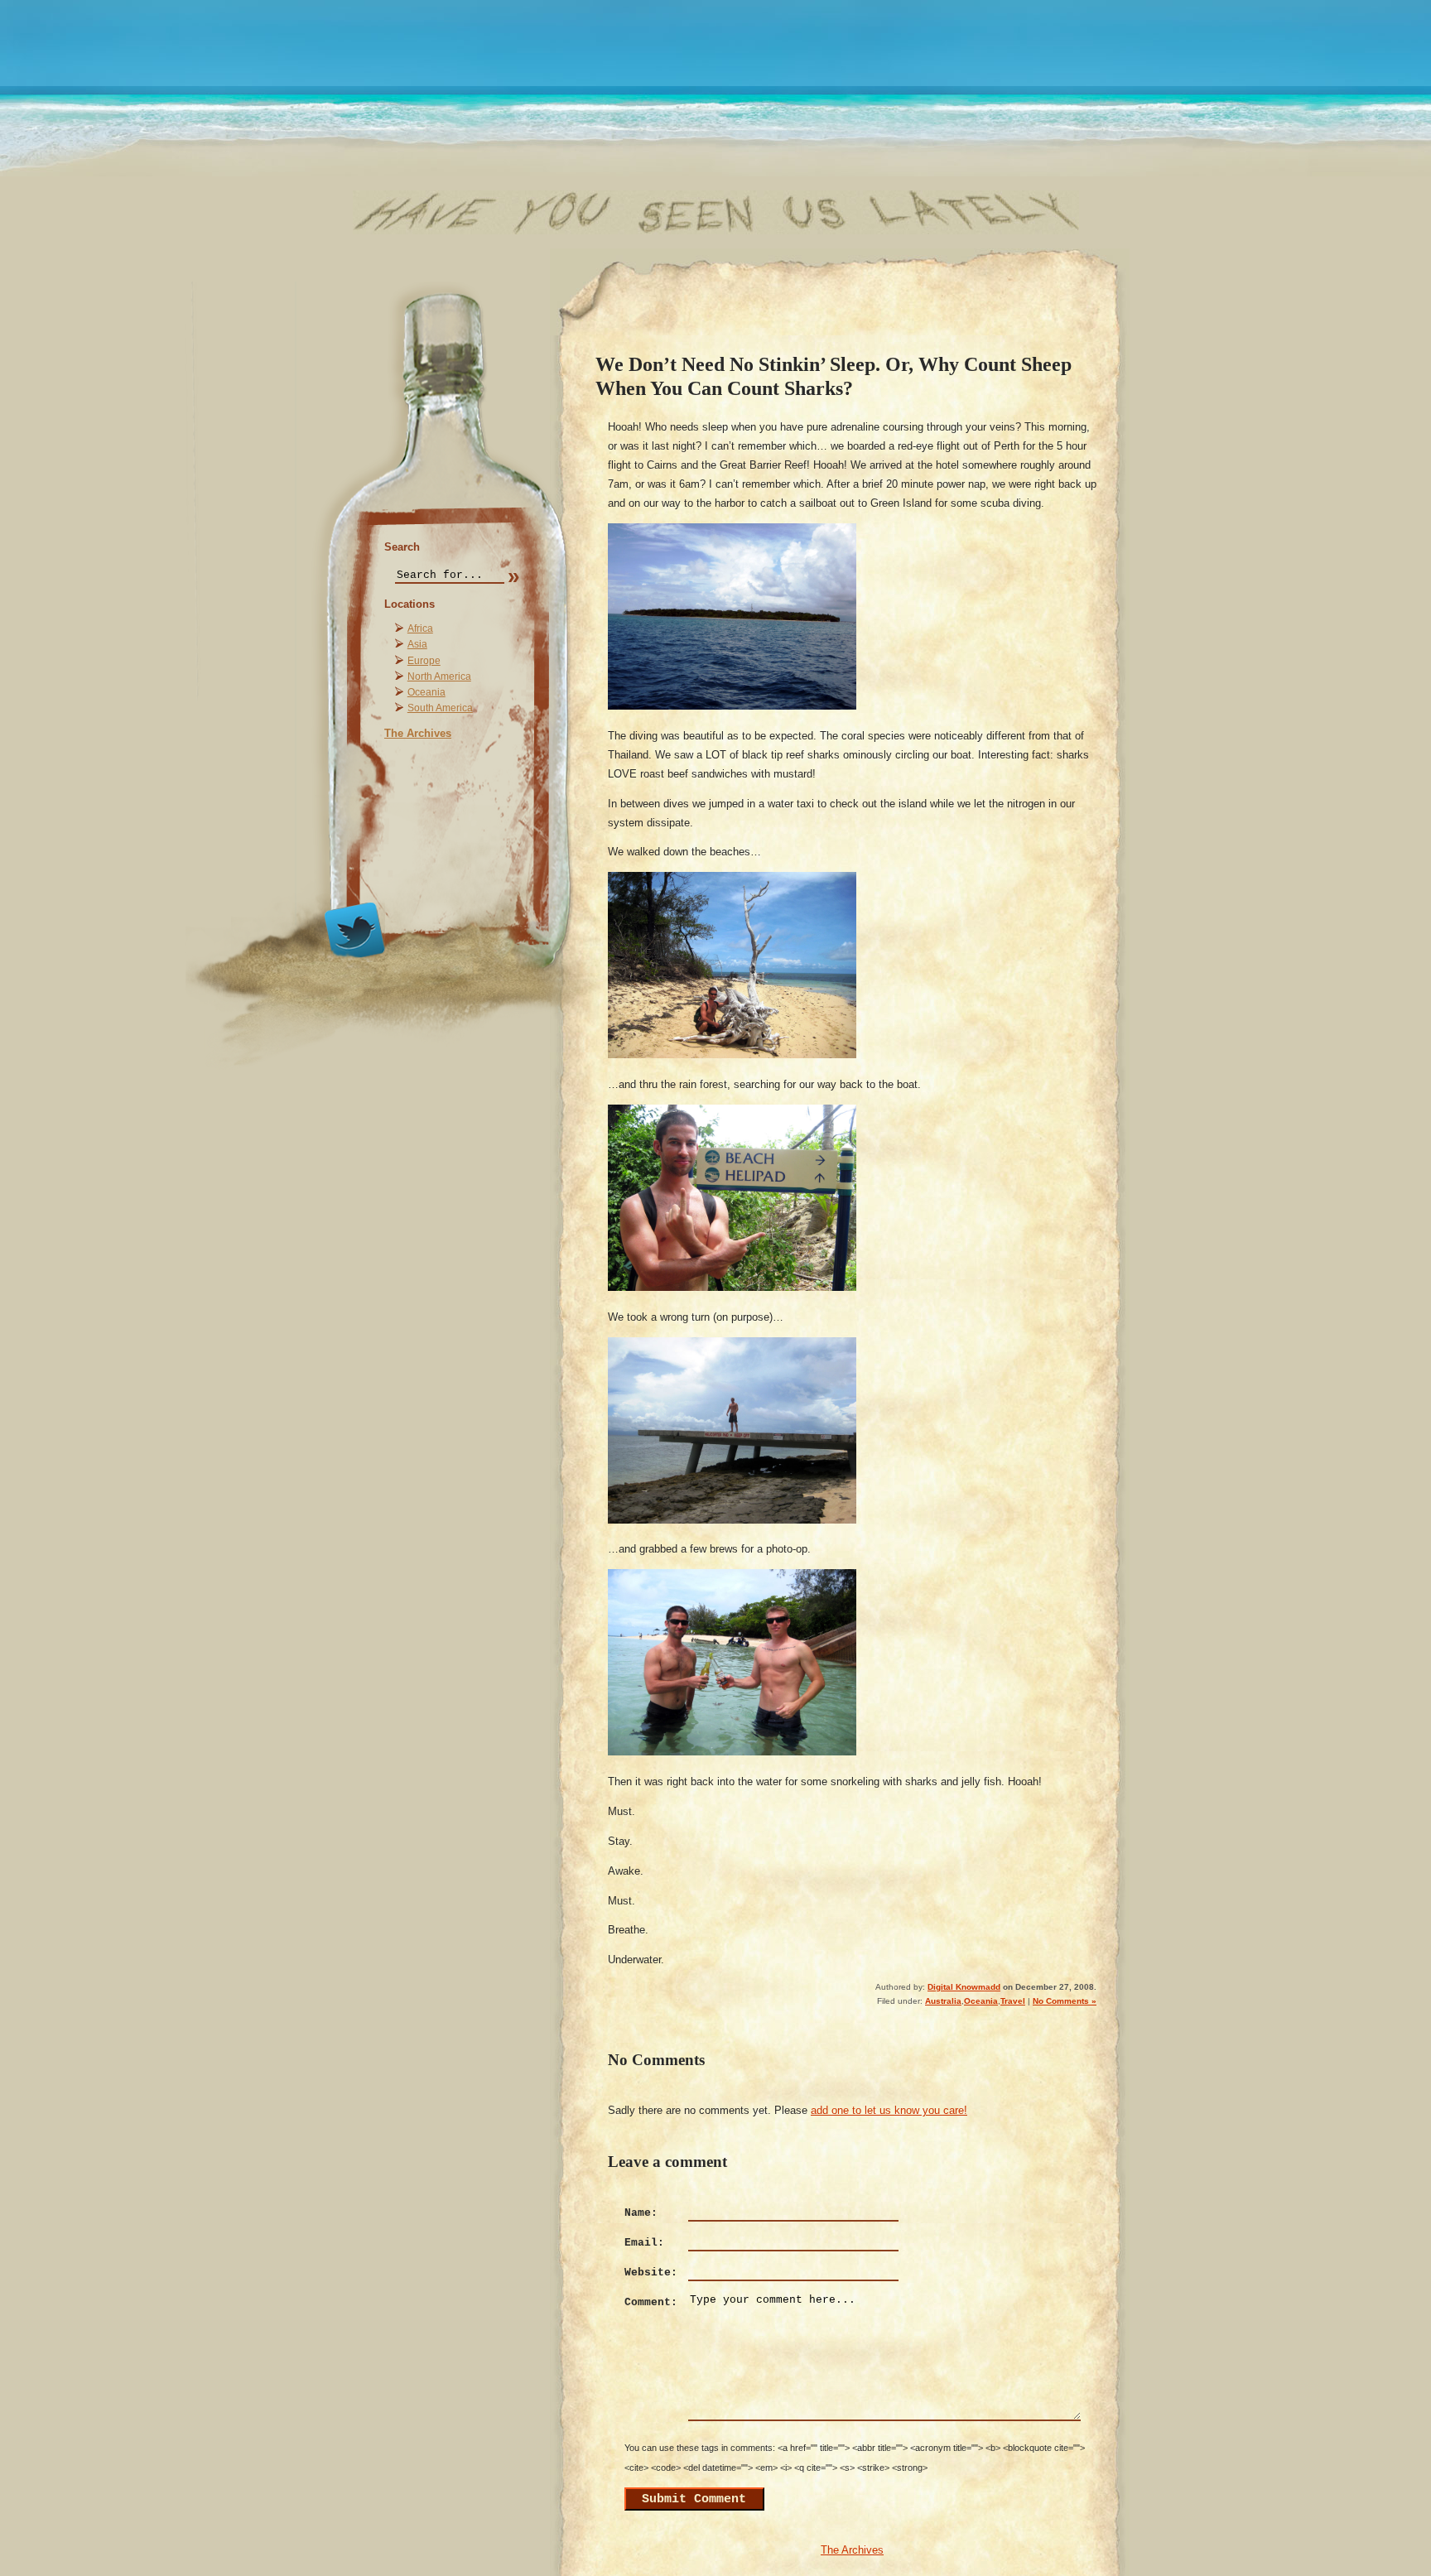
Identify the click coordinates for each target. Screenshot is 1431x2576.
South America (440, 708)
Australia (943, 2001)
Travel (1013, 2001)
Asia (417, 644)
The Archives (418, 733)
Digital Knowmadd (964, 1987)
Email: (644, 2243)
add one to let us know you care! (889, 2110)
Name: (641, 2213)
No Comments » (1065, 2001)
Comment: (651, 2302)
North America (439, 677)
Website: (651, 2273)
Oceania (426, 692)
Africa (420, 628)
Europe (424, 661)
